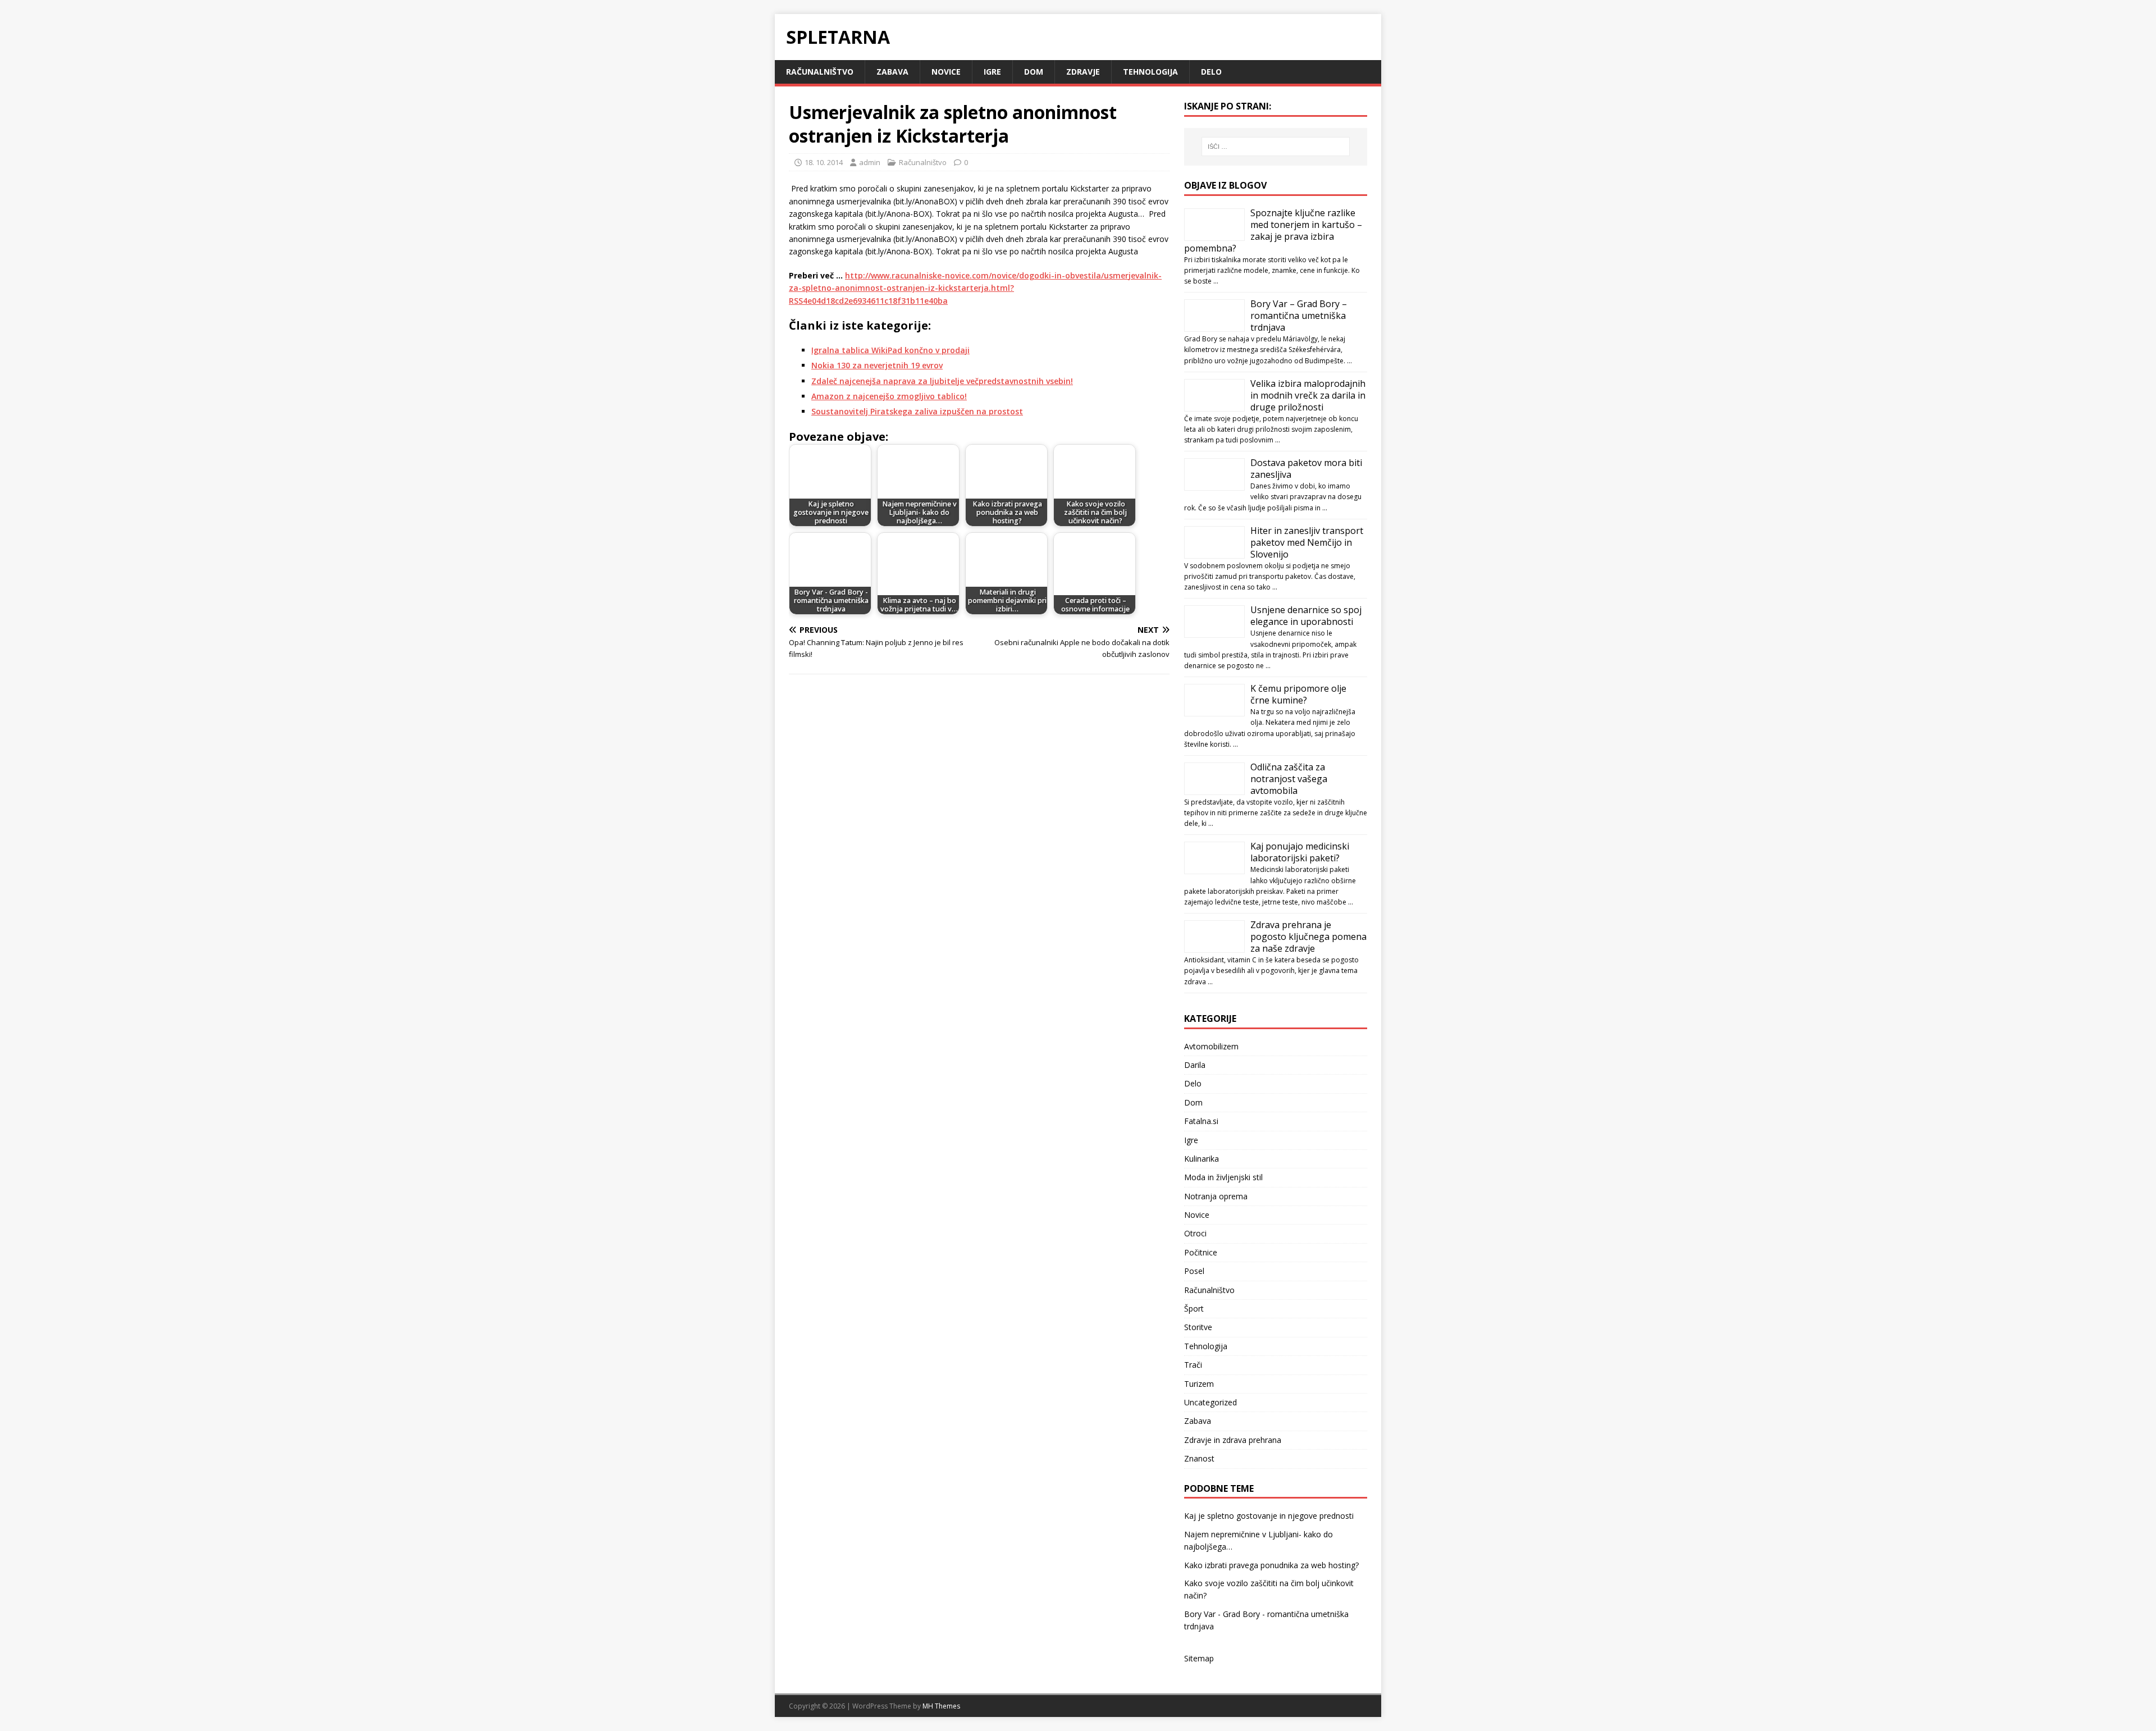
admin (870, 162)
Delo (1211, 72)
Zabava (892, 72)
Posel (1194, 1271)
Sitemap (1199, 1658)
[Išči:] (1276, 147)
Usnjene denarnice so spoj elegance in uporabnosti (1306, 616)
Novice (946, 72)
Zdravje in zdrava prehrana (1233, 1440)
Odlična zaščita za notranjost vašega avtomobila (1289, 779)
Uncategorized (1211, 1402)
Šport (1194, 1308)
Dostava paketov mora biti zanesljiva (1306, 469)
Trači (1193, 1365)
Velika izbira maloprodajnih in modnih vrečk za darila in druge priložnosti (1308, 395)
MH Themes (941, 1706)
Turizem (1199, 1384)
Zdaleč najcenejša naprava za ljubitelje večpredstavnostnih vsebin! (942, 381)
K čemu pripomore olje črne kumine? (1298, 694)
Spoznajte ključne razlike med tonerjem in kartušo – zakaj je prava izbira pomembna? (1273, 230)
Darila (1195, 1065)
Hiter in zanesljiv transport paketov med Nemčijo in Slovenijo (1307, 542)
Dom (1034, 72)
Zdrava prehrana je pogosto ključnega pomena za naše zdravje (1308, 937)
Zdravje (1083, 72)
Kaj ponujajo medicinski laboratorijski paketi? (1300, 852)
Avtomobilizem (1211, 1046)
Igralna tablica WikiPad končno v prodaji (890, 350)
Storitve (1198, 1327)
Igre (992, 72)
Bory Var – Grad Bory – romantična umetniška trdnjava (1299, 316)
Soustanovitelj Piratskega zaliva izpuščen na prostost (917, 411)
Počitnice (1201, 1252)
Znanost (1199, 1458)
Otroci (1195, 1233)
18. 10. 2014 (824, 162)
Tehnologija (1150, 72)
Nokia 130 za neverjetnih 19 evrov (877, 365)
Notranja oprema (1216, 1196)
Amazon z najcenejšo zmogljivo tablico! (889, 396)
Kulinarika (1202, 1159)
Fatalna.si (1201, 1121)
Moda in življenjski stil (1223, 1177)
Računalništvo (820, 72)
